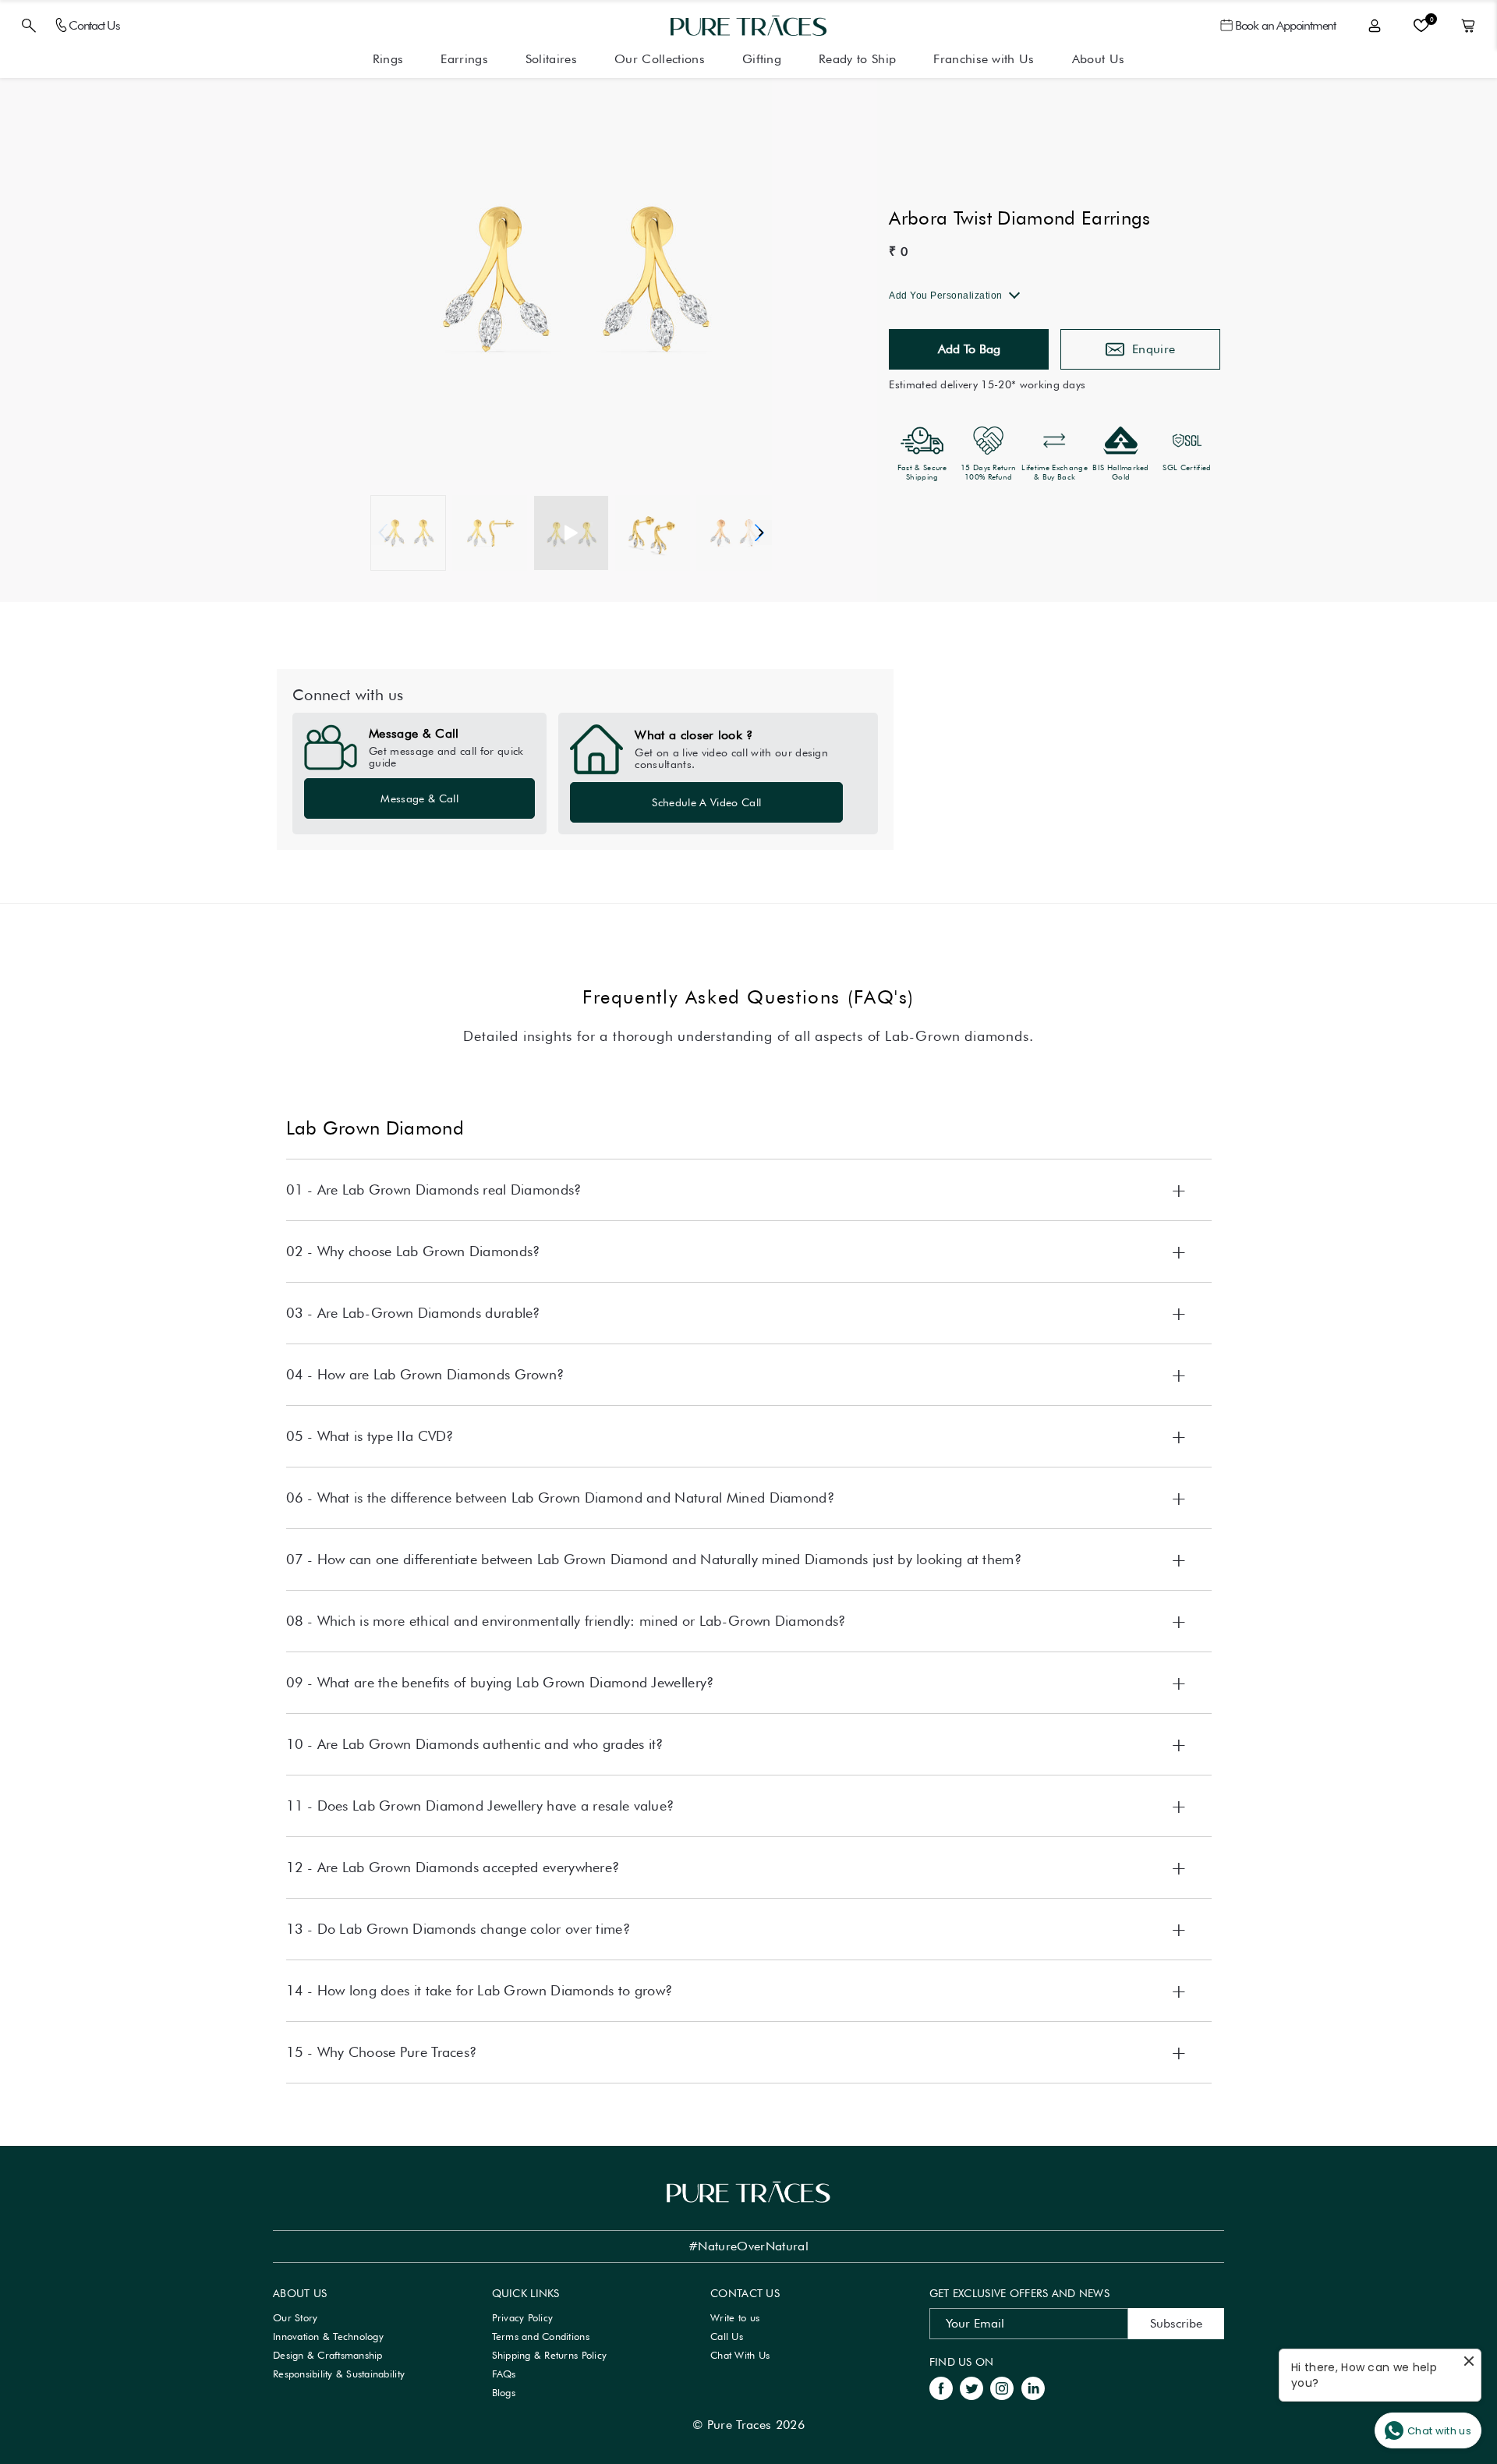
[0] (1421, 26)
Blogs (504, 2392)
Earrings (464, 59)
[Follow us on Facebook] (941, 2387)
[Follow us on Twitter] (971, 2387)
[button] (759, 533)
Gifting (762, 59)
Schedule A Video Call (706, 802)
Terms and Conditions (541, 2336)
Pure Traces (740, 2425)
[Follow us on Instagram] (1002, 2387)
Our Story (295, 2317)
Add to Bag (969, 349)
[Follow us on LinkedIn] (1033, 2387)
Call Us (727, 2336)
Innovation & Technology (328, 2336)
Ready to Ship (857, 59)
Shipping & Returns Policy (550, 2355)
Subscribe (1176, 2323)
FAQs (504, 2374)
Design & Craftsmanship (328, 2355)
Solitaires (551, 59)
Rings (388, 59)
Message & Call (419, 798)
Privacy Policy (523, 2317)
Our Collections (660, 59)
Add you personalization (946, 296)
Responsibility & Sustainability (339, 2374)
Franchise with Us (984, 59)
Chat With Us (740, 2355)
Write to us (735, 2317)
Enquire (1154, 349)
